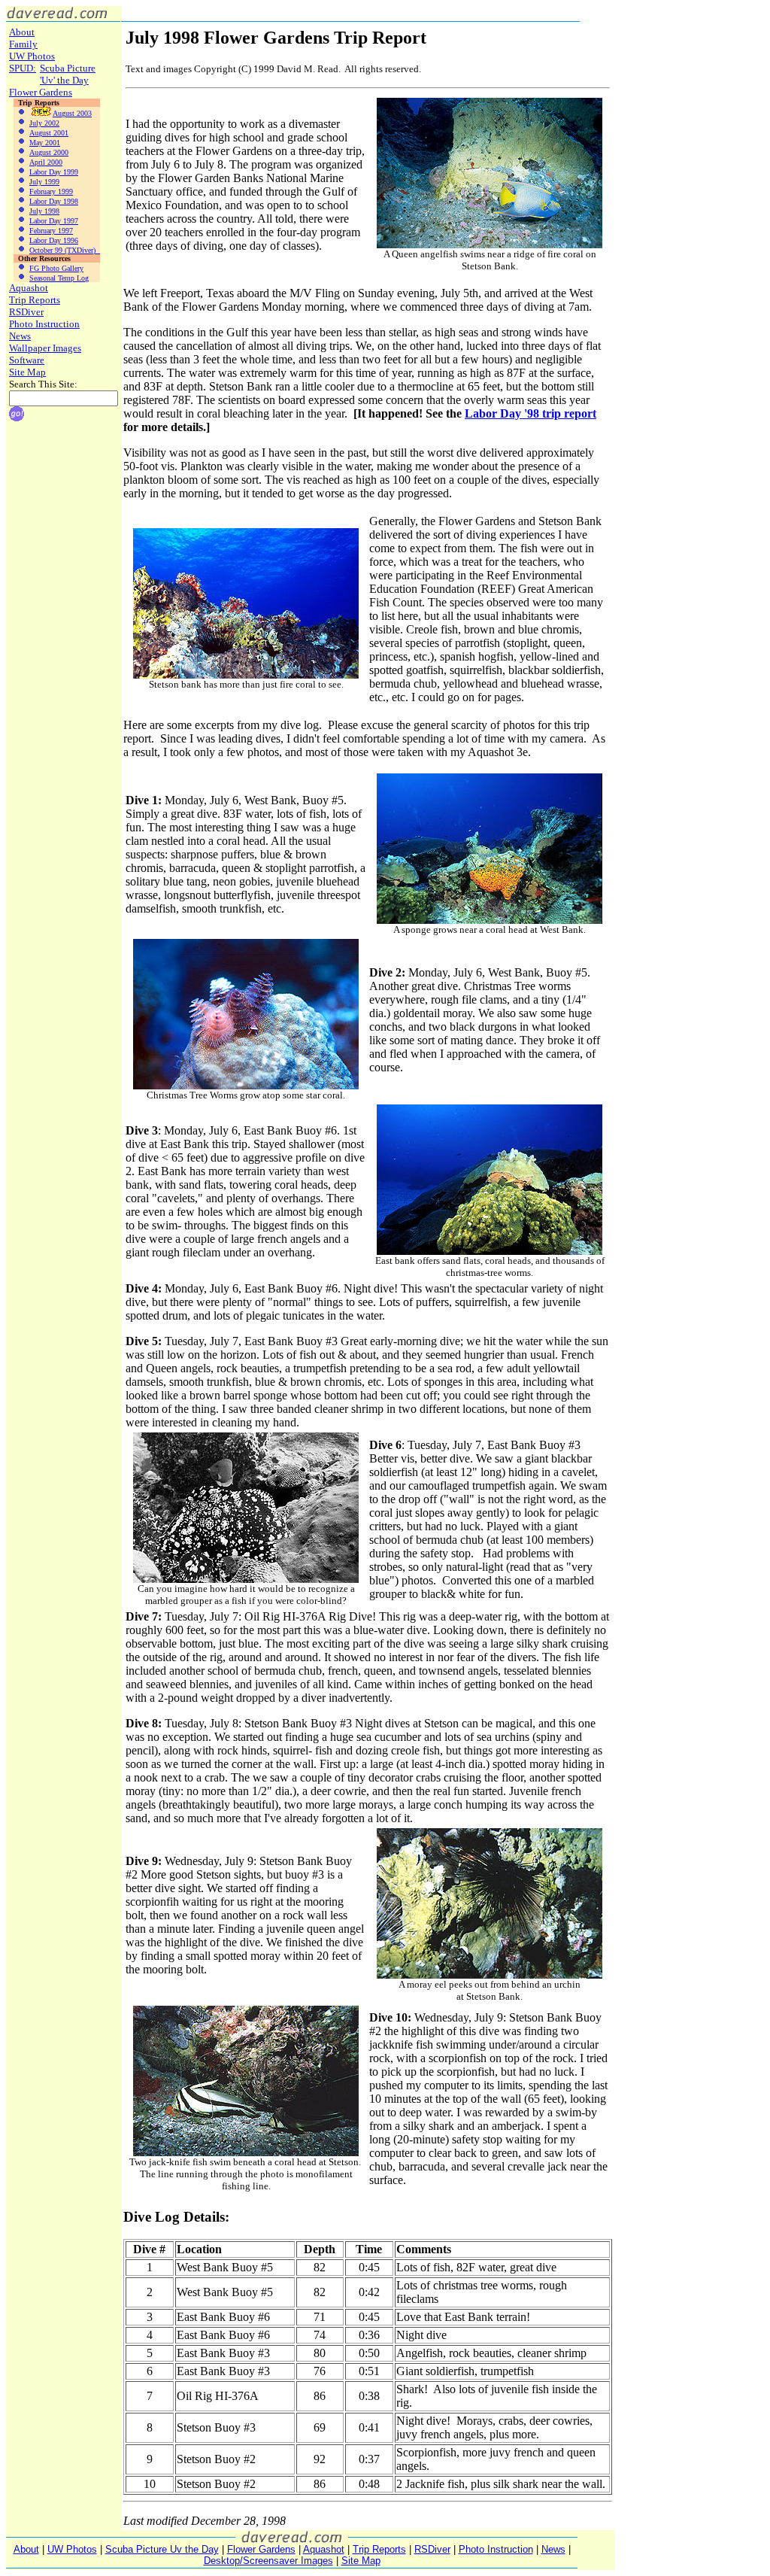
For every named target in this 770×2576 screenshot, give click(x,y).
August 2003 (72, 113)
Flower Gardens (41, 92)
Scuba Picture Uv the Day (162, 2549)
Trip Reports (35, 300)
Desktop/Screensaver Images (268, 2561)
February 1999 (51, 191)
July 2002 (44, 123)
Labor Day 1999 (54, 172)
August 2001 (49, 133)
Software (27, 360)
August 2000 (49, 152)
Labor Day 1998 (54, 201)
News (20, 336)
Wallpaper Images (45, 348)
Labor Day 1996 (54, 240)
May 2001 (45, 143)
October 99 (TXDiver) (65, 250)
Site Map (27, 372)
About (22, 32)
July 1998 (44, 211)
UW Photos (32, 56)
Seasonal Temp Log (59, 278)
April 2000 (46, 162)
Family (23, 44)
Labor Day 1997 (54, 221)
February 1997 (51, 231)
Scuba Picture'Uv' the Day (68, 74)
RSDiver (26, 312)
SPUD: (23, 68)
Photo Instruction (44, 324)
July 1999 (44, 182)
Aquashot (29, 288)
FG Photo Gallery (56, 268)
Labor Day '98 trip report (531, 413)
